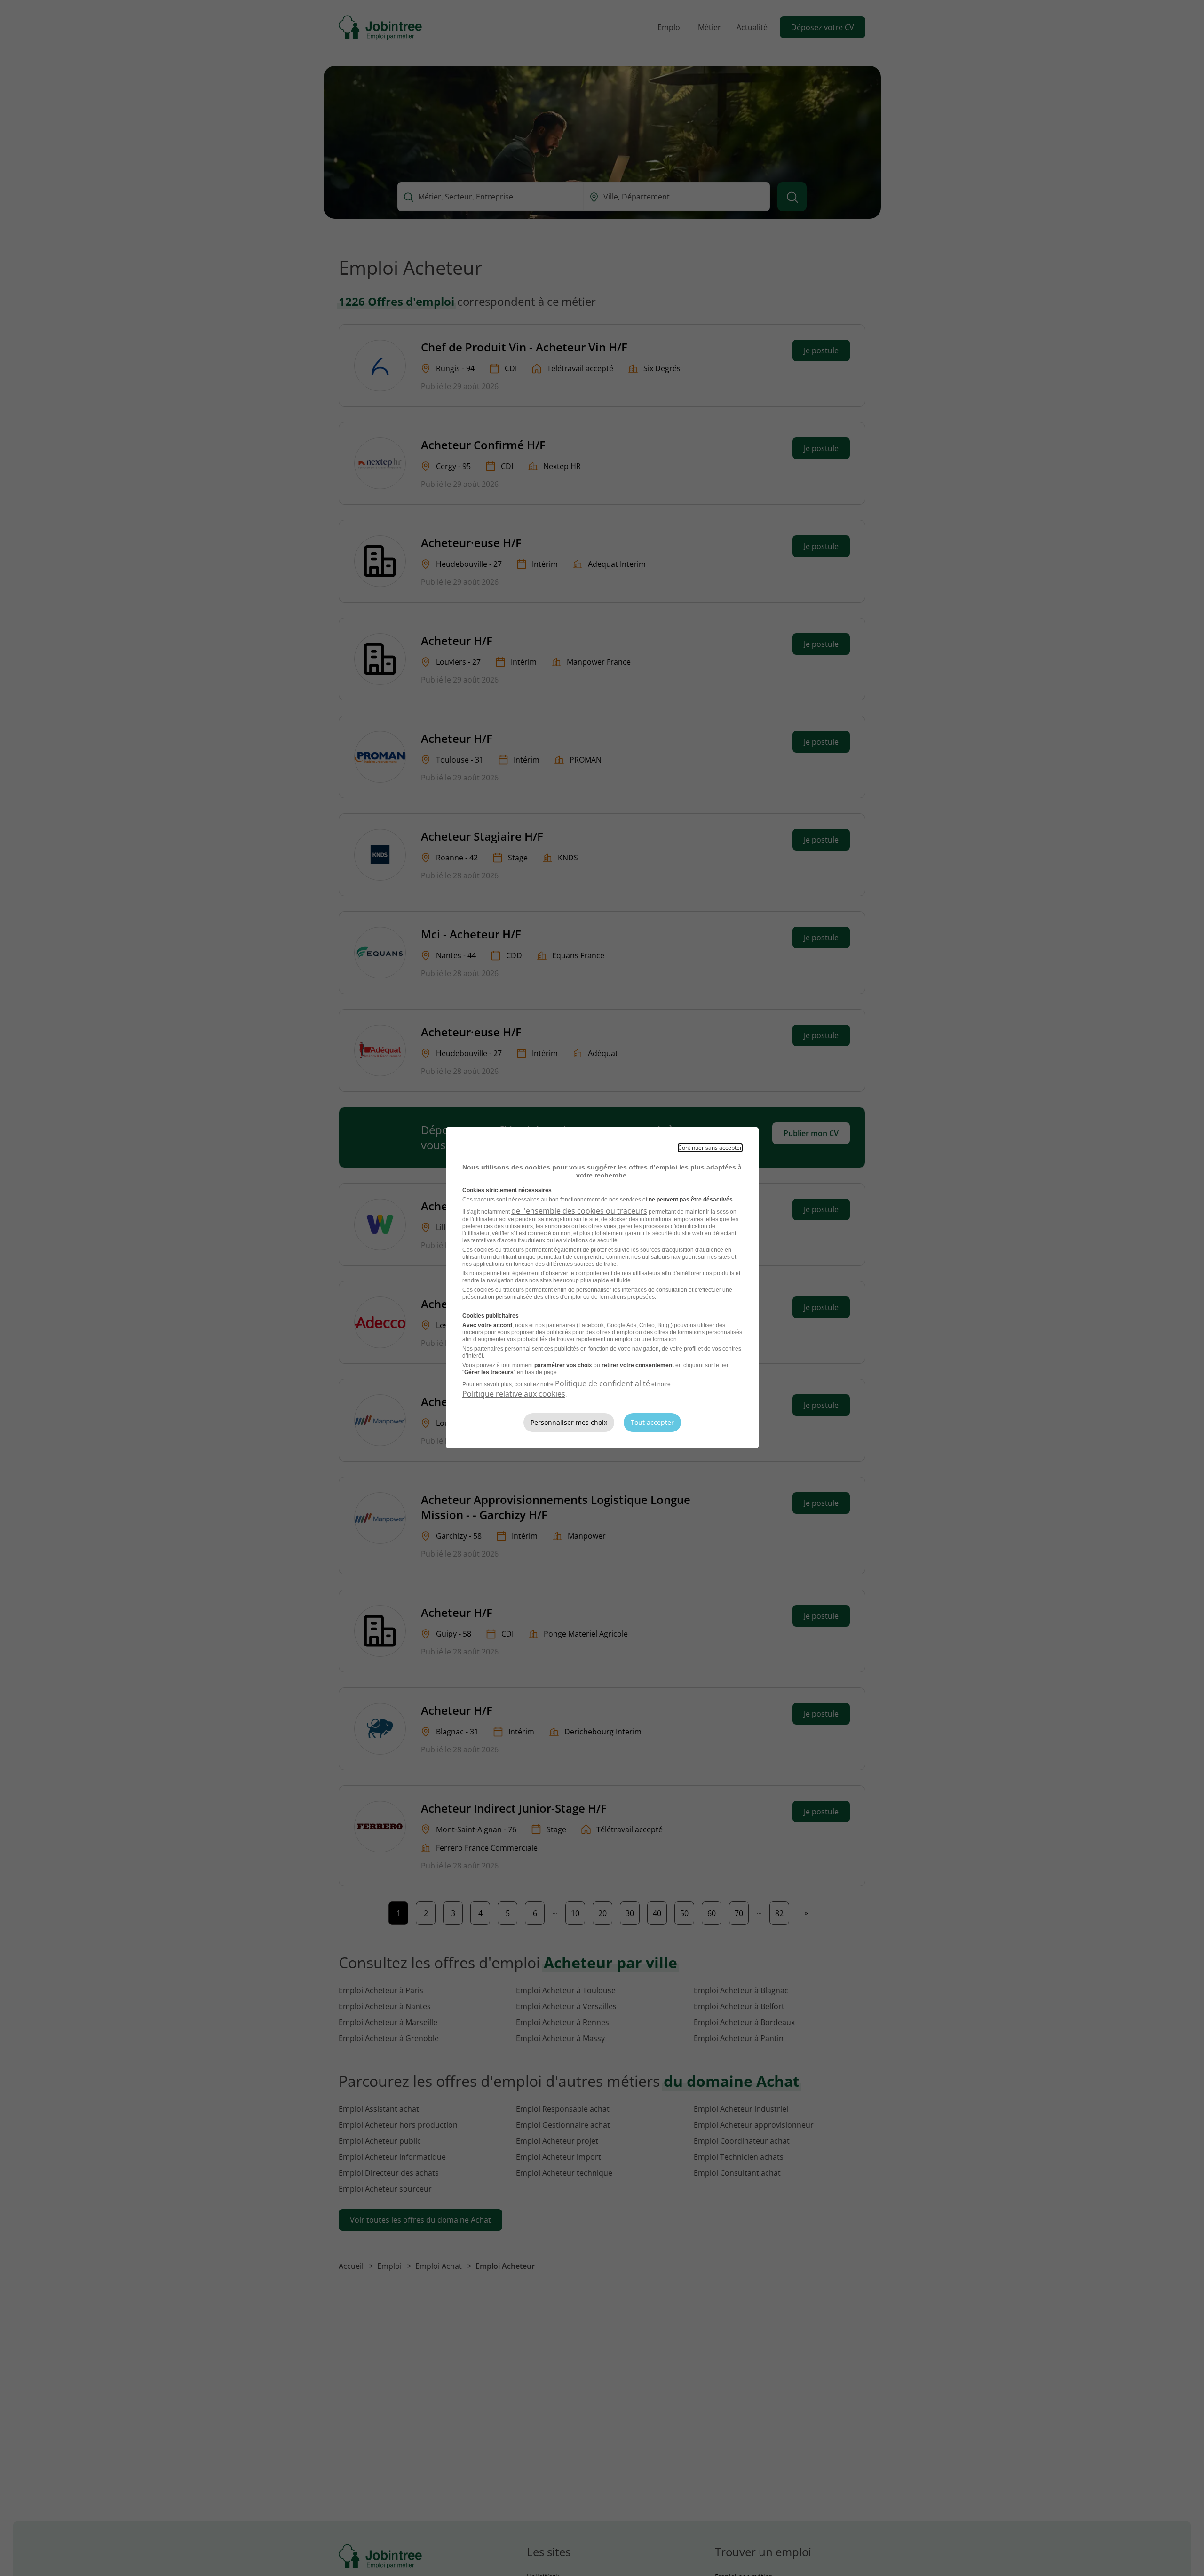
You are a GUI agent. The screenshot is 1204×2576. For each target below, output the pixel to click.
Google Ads (622, 1325)
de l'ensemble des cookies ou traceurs (579, 1211)
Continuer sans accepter (710, 1148)
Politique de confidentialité (602, 1383)
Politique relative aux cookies (514, 1394)
